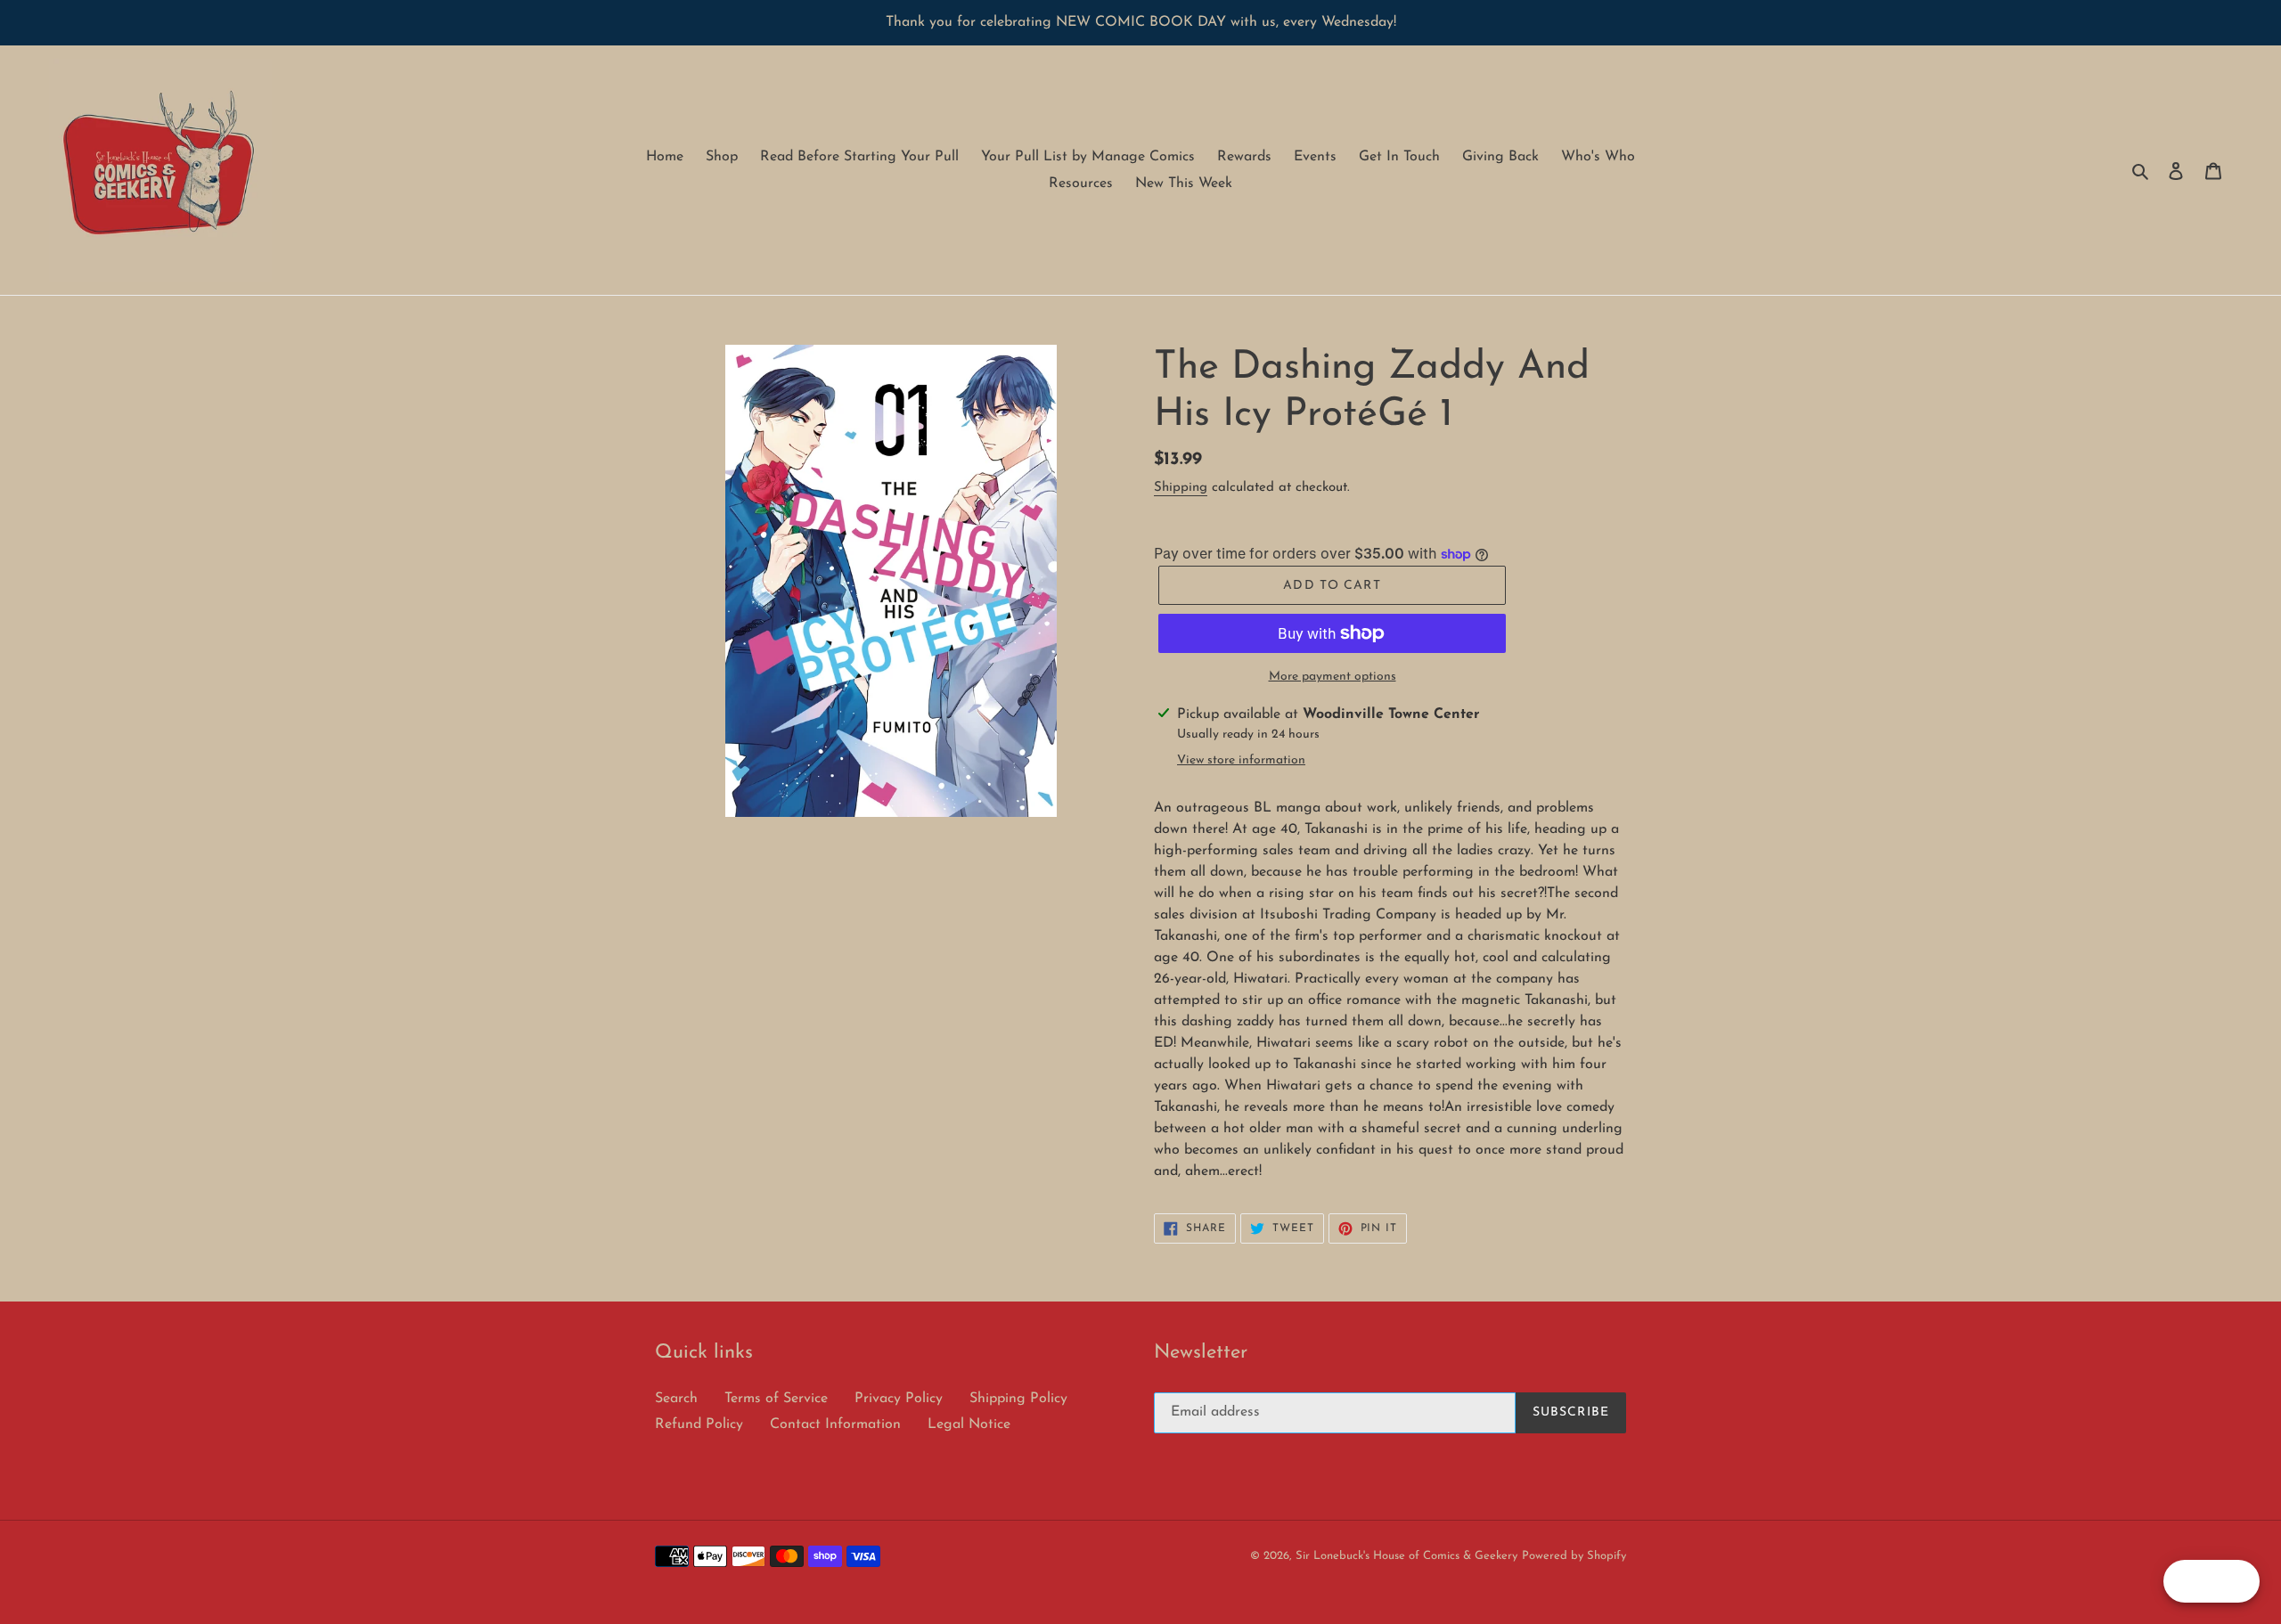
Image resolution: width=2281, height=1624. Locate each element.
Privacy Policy (899, 1399)
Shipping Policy (1018, 1399)
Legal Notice (969, 1424)
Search (676, 1399)
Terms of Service (776, 1399)
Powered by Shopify (1574, 1556)
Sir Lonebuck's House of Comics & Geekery (1406, 1556)
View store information (1241, 760)
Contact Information (835, 1424)
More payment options (1333, 677)
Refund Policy (699, 1424)
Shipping (1181, 488)
